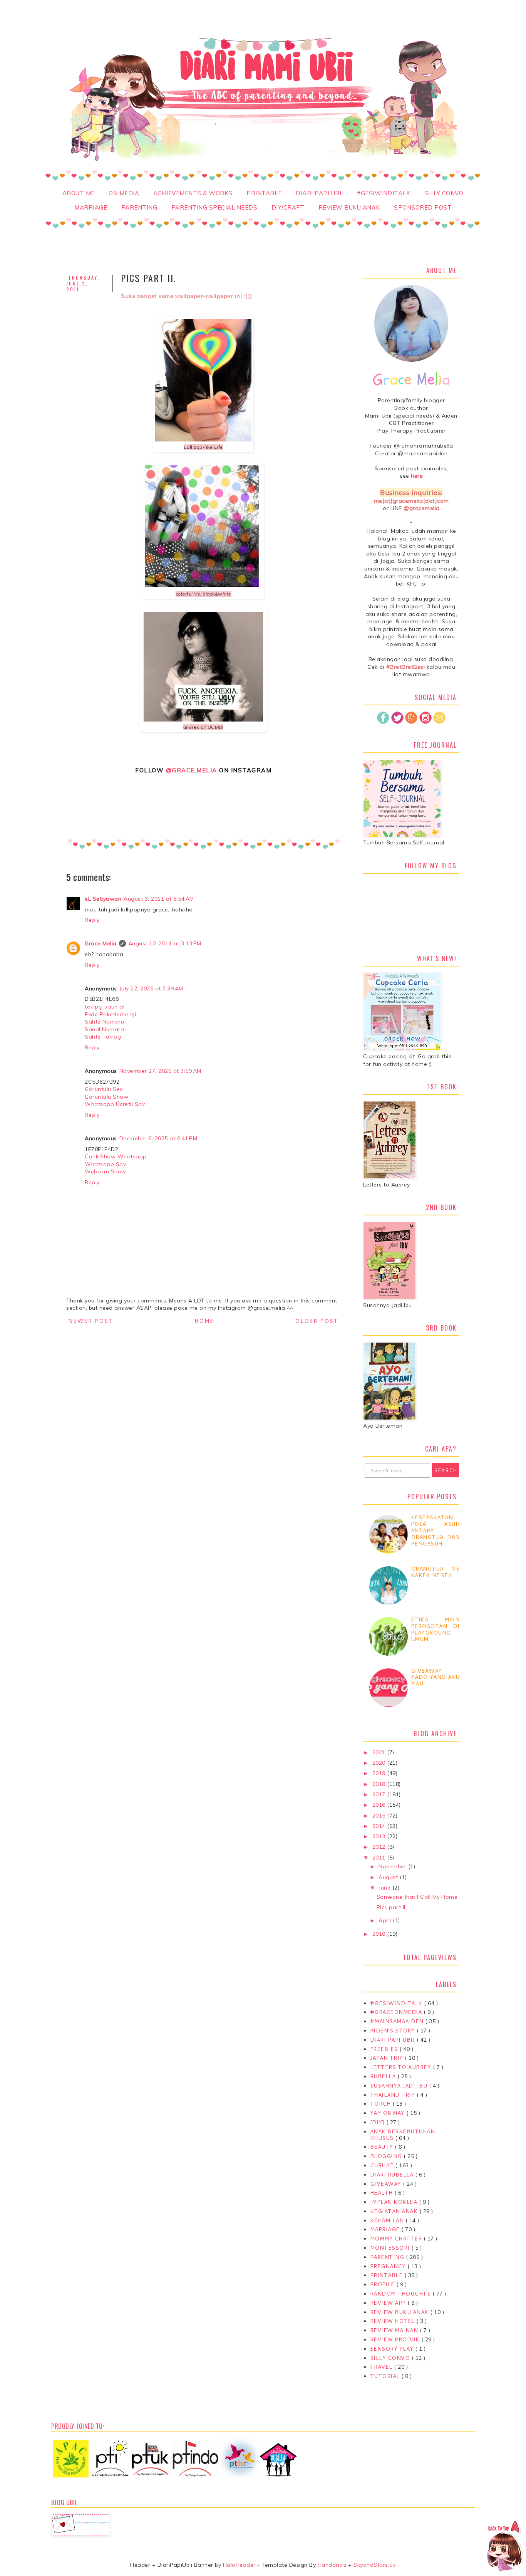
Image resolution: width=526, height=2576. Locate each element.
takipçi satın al (105, 1007)
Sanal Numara (104, 1029)
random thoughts (401, 2294)
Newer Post (91, 1321)
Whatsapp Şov (105, 1164)
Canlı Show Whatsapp (116, 1156)
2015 (380, 1816)
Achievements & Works (193, 193)
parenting (388, 2257)
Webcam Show (106, 1171)
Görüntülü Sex (104, 1089)
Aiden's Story (393, 2031)
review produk (396, 2339)
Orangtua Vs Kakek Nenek (435, 1572)
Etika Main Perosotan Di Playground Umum (435, 1629)
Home (204, 1321)
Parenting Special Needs (214, 207)
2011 (380, 1858)
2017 (380, 1794)
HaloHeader (239, 2565)
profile (383, 2284)
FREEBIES (385, 2049)
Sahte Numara (105, 1022)
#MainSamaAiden (398, 2021)
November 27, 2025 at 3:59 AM (160, 1071)
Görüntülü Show (106, 1097)
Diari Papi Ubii (319, 193)
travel (382, 2367)
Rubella (384, 2076)
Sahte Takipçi (103, 1037)
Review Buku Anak (349, 207)
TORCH (381, 2104)
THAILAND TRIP (393, 2095)
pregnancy (389, 2266)
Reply (92, 920)
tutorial (386, 2376)
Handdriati (331, 2565)
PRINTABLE (264, 193)
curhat (383, 2165)
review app (389, 2303)
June (385, 1888)
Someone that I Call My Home (417, 1897)
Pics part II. (392, 1907)
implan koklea (394, 2202)
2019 (380, 1773)
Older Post (317, 1321)
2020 (380, 1763)
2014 (380, 1826)
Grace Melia (101, 943)
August (389, 1877)
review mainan (395, 2330)
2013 (380, 1836)
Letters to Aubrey (401, 2067)
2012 (380, 1847)
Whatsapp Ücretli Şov (115, 1104)
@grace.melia (192, 770)
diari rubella (393, 2175)
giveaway (387, 2184)
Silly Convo (444, 193)
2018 (380, 1784)
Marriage (91, 207)
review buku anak (400, 2312)
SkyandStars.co (375, 2565)
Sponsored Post (423, 207)
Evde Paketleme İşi (110, 1014)
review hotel (393, 2321)
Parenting (139, 207)
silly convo (391, 2358)
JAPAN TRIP (388, 2058)
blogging (387, 2156)
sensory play (393, 2349)
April (386, 1920)
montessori (391, 2248)
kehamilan (388, 2220)
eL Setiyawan (103, 899)
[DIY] (378, 2122)
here (417, 476)
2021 (380, 1752)
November (393, 1866)
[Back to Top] (505, 2547)
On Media (124, 193)
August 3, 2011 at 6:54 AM (159, 899)
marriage (386, 2229)
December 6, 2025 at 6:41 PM (158, 1138)
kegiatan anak (395, 2211)
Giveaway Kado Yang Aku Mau (435, 1677)
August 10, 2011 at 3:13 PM (165, 943)
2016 (380, 1805)
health (382, 2193)
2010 (380, 1934)
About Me (79, 193)
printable (387, 2275)
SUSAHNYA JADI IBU (400, 2086)
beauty (383, 2147)
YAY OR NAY (388, 2113)
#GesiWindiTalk (384, 193)
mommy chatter (397, 2239)
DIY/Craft (288, 207)
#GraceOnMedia (397, 2012)
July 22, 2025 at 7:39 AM (151, 988)
